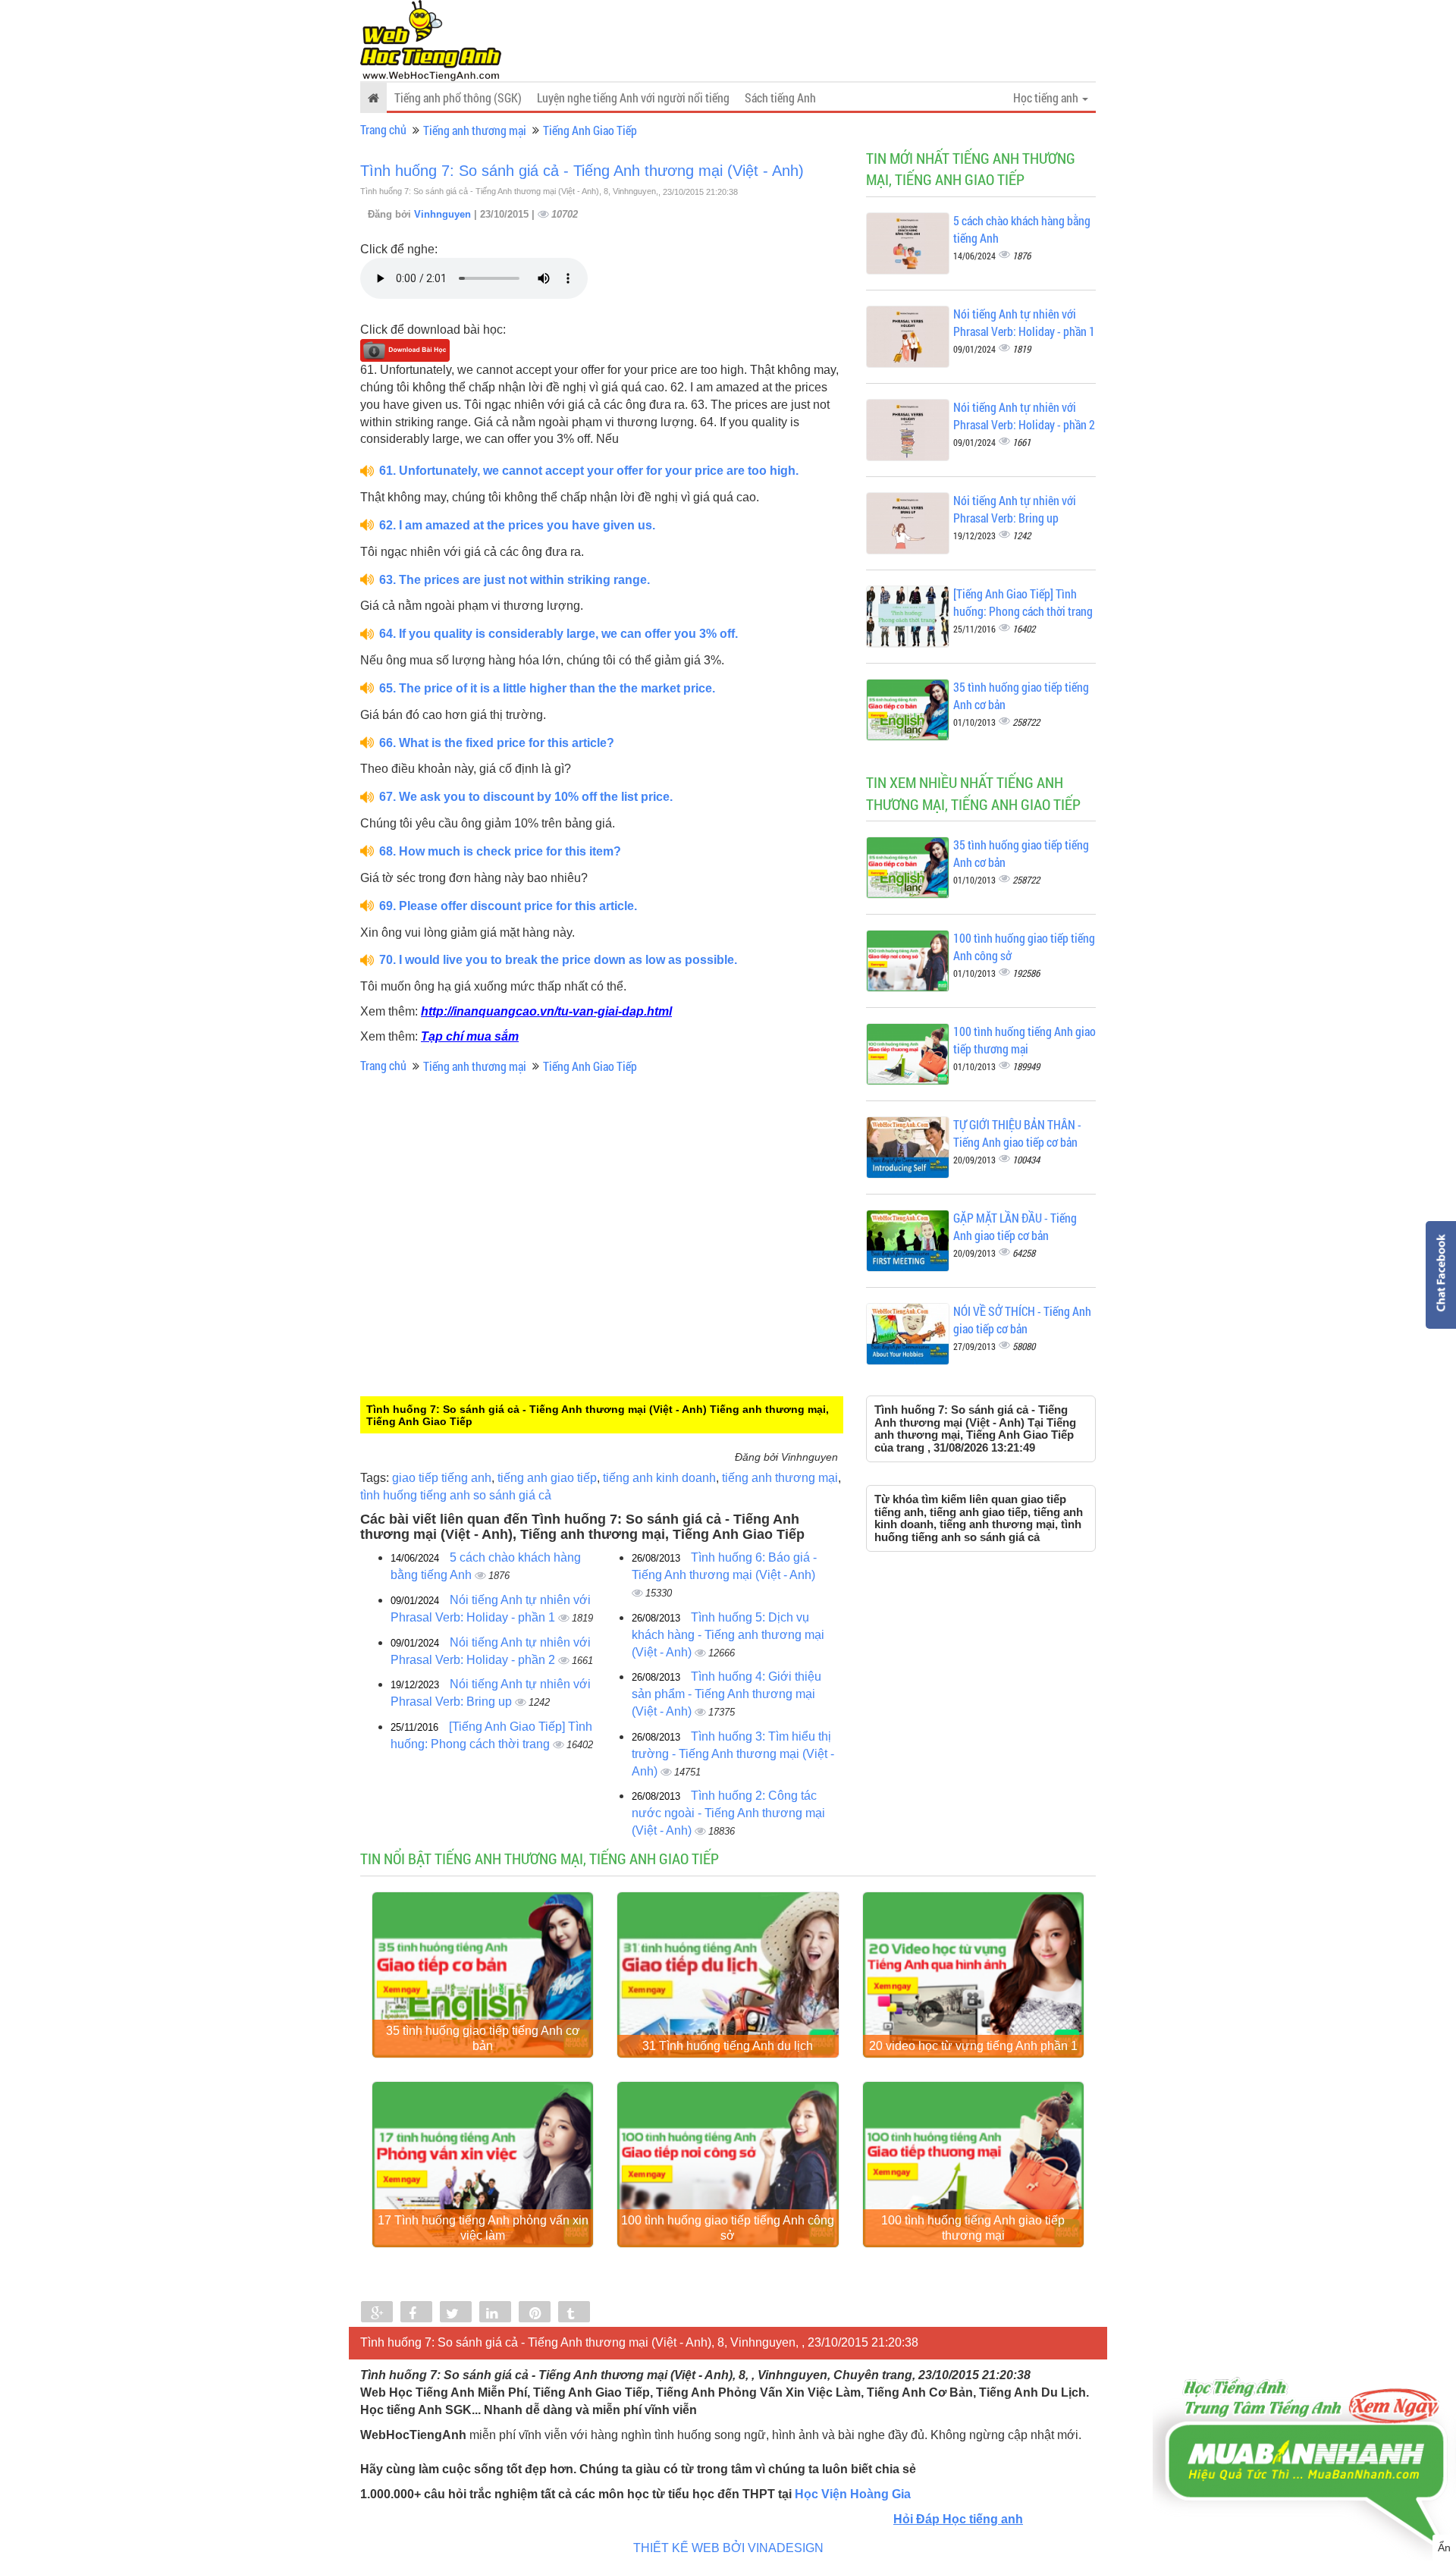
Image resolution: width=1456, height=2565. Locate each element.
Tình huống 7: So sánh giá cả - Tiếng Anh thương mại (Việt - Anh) (582, 171)
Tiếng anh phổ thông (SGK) (458, 97)
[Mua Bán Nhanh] (1304, 2418)
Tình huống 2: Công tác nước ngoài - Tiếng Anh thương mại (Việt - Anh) (728, 1813)
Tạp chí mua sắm (470, 1036)
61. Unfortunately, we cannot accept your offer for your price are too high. (589, 471)
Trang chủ (383, 129)
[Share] (377, 2313)
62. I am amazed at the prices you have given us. (517, 525)
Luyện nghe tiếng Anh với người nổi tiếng (633, 97)
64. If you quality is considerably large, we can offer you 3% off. (559, 634)
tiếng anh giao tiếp (547, 1478)
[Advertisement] (485, 1296)
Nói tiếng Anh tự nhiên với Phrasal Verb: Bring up (1015, 509)
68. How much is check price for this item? (500, 851)
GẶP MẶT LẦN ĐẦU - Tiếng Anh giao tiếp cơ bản (1015, 1226)
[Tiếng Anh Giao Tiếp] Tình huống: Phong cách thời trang (1023, 602)
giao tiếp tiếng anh (442, 1478)
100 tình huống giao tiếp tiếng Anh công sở (728, 2228)
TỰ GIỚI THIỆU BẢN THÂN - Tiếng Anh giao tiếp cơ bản (1017, 1133)
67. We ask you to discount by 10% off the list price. (526, 797)
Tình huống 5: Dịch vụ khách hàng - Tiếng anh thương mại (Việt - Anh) (728, 1635)
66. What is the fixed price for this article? (497, 743)
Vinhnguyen (444, 214)
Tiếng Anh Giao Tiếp (590, 130)
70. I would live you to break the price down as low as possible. (558, 960)
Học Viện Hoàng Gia (853, 2494)
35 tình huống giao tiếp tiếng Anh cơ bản (483, 2038)
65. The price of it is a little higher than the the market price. (547, 688)
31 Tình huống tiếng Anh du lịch (728, 2046)
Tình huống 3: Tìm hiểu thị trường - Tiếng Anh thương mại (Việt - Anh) (733, 1754)
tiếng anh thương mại (780, 1478)
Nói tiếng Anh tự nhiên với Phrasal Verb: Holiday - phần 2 (1024, 416)
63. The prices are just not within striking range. (515, 580)
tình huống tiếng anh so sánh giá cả (456, 1495)
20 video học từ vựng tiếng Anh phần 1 (973, 2046)
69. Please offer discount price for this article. (508, 906)
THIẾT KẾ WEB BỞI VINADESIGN (728, 2548)
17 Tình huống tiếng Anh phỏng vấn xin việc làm (483, 2228)
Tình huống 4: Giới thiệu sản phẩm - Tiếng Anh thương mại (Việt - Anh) (726, 1694)
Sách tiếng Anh (780, 97)
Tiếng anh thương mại (475, 130)
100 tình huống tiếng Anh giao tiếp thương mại (1025, 1040)
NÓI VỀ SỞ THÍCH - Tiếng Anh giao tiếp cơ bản (1022, 1320)
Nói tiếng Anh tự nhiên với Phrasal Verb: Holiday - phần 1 (1024, 322)
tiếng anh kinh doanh (659, 1478)
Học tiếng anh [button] (1047, 97)
